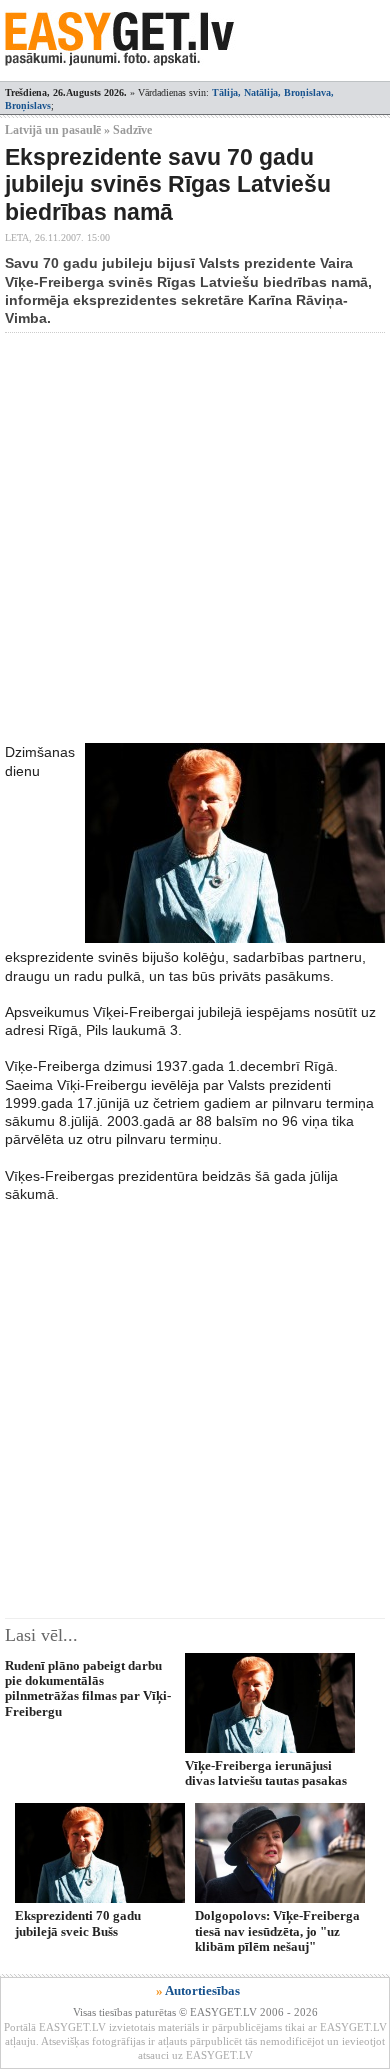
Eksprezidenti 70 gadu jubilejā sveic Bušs (78, 1923)
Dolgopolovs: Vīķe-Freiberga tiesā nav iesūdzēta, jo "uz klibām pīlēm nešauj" (277, 1931)
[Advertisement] (195, 538)
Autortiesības (202, 1990)
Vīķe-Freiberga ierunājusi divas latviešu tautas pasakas (266, 1773)
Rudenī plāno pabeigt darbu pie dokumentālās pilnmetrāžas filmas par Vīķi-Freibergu (88, 1688)
